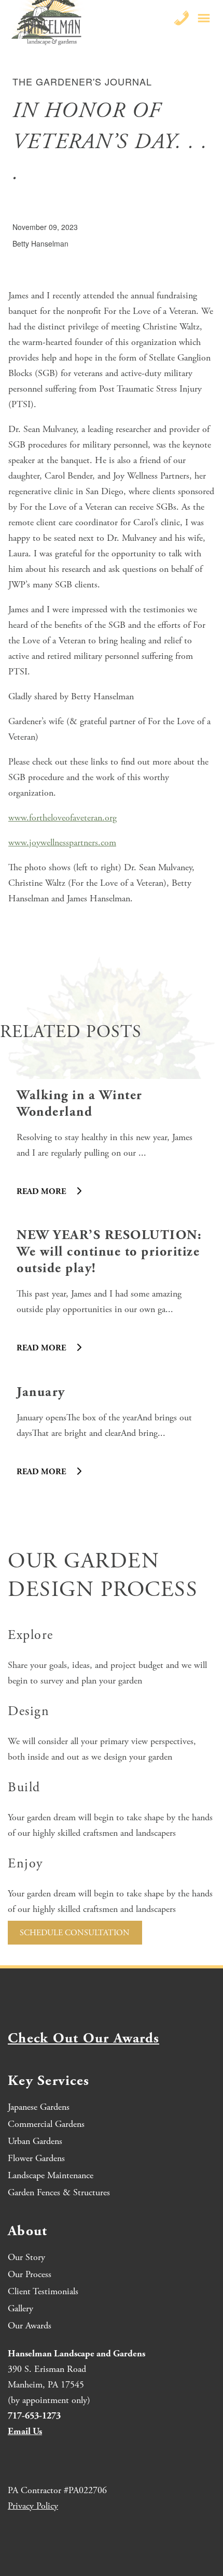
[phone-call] (182, 18)
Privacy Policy (33, 2506)
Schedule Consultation (75, 1933)
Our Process (30, 2274)
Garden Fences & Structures (59, 2192)
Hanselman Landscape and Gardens (76, 2354)
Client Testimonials (43, 2291)
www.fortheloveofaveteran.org (62, 818)
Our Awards (30, 2326)
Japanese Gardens (39, 2107)
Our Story (26, 2257)
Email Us (25, 2431)
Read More (42, 1192)
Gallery (20, 2308)
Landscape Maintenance (51, 2175)
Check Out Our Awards (83, 2039)
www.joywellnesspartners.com (62, 843)
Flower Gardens (36, 2158)
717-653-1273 (34, 2416)
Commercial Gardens (46, 2124)
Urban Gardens (35, 2141)
